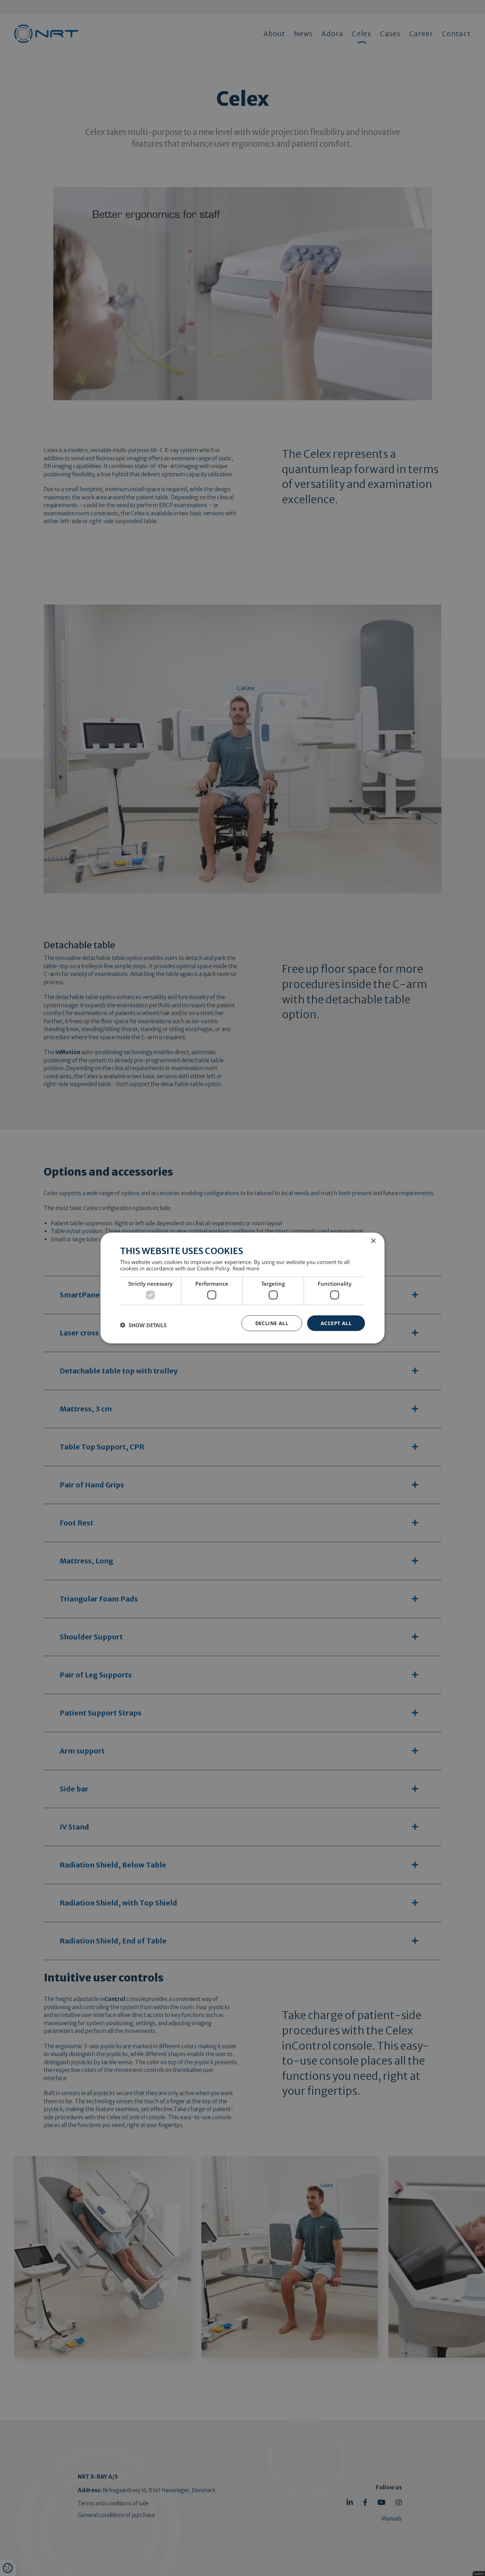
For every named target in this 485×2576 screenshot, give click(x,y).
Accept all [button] (336, 1323)
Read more (246, 1268)
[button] (143, 1325)
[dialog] (243, 1288)
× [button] (373, 1241)
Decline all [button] (272, 1323)
